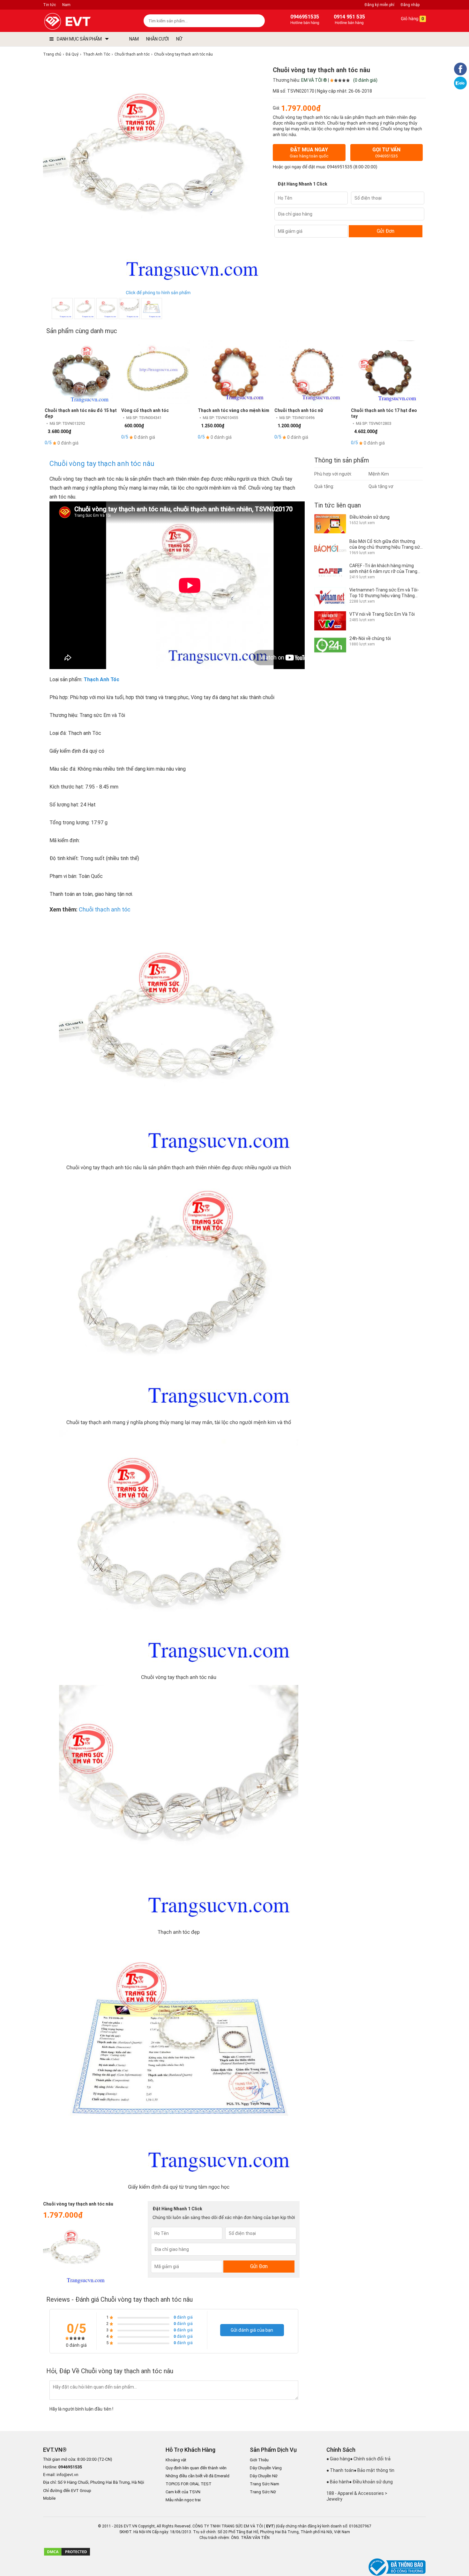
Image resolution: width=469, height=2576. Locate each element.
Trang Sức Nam (264, 2484)
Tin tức (49, 5)
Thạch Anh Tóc (101, 679)
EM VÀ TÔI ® (314, 80)
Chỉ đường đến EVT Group (67, 2491)
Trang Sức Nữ (263, 2492)
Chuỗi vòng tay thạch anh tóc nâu (102, 464)
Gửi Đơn (386, 231)
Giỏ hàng (412, 19)
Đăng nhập (410, 5)
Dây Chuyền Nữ (264, 2476)
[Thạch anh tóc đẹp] (129, 309)
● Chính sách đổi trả (370, 2459)
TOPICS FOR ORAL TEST (189, 2484)
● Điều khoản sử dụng (371, 2482)
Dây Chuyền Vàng (266, 2468)
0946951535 (340, 167)
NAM (134, 39)
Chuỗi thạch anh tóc (105, 909)
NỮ (179, 39)
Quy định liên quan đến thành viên (196, 2468)
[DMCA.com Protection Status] (67, 2555)
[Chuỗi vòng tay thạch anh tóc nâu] (107, 309)
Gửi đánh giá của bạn (252, 2330)
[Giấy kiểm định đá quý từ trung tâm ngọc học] (152, 309)
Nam (66, 5)
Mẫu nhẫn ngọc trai (183, 2500)
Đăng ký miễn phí (380, 5)
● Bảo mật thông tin (374, 2470)
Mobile (49, 2499)
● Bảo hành (338, 2482)
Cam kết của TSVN (183, 2492)
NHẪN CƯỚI (157, 39)
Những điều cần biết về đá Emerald (197, 2476)
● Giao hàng (338, 2459)
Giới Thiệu (259, 2460)
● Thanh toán (340, 2470)
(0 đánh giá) (365, 80)
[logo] (82, 22)
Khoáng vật (176, 2460)
